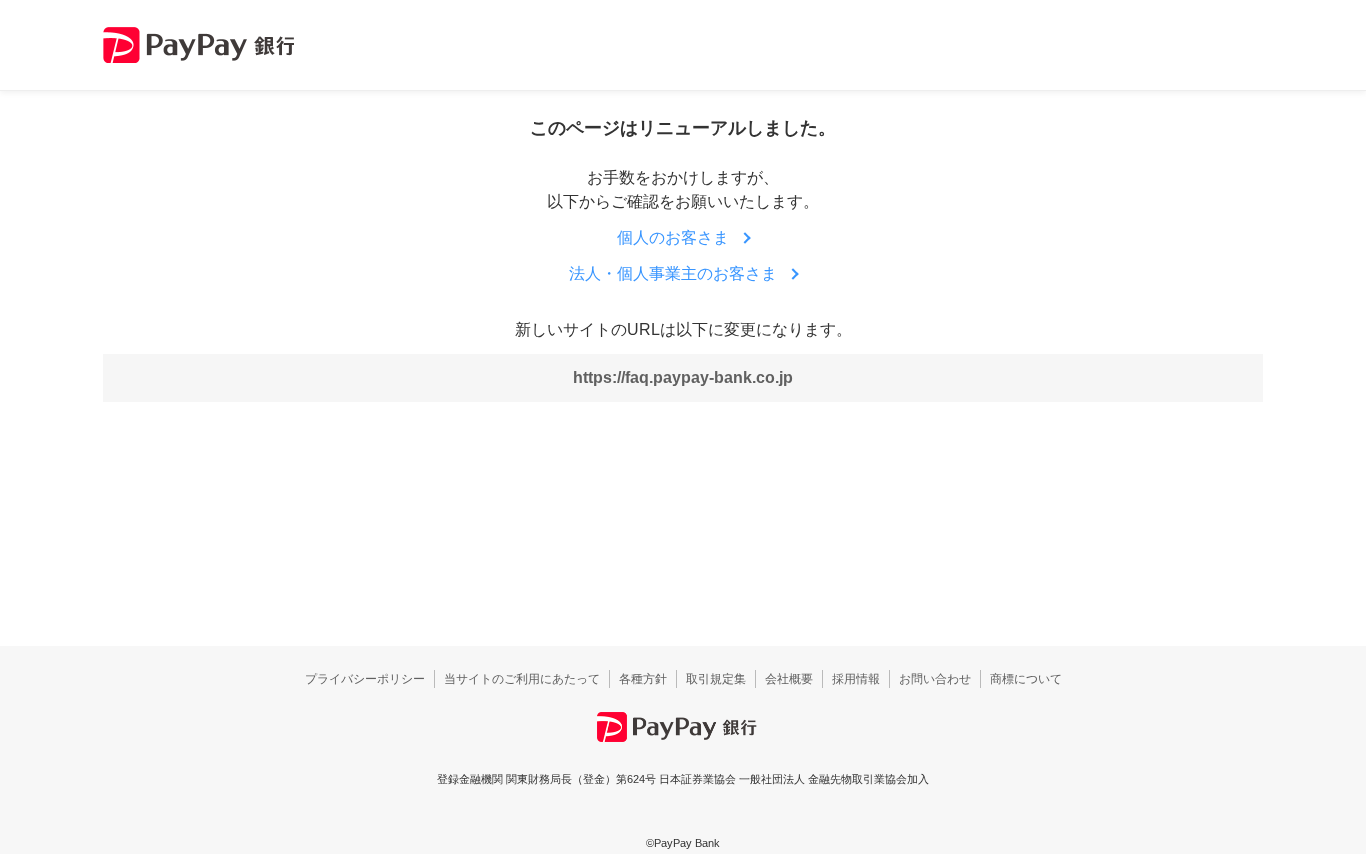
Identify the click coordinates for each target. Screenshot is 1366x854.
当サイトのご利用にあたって (522, 679)
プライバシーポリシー (365, 679)
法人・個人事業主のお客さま (673, 273)
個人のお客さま (673, 237)
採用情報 (856, 679)
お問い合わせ (935, 679)
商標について (1026, 679)
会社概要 (789, 679)
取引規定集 (716, 679)
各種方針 (643, 679)
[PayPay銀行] (198, 45)
